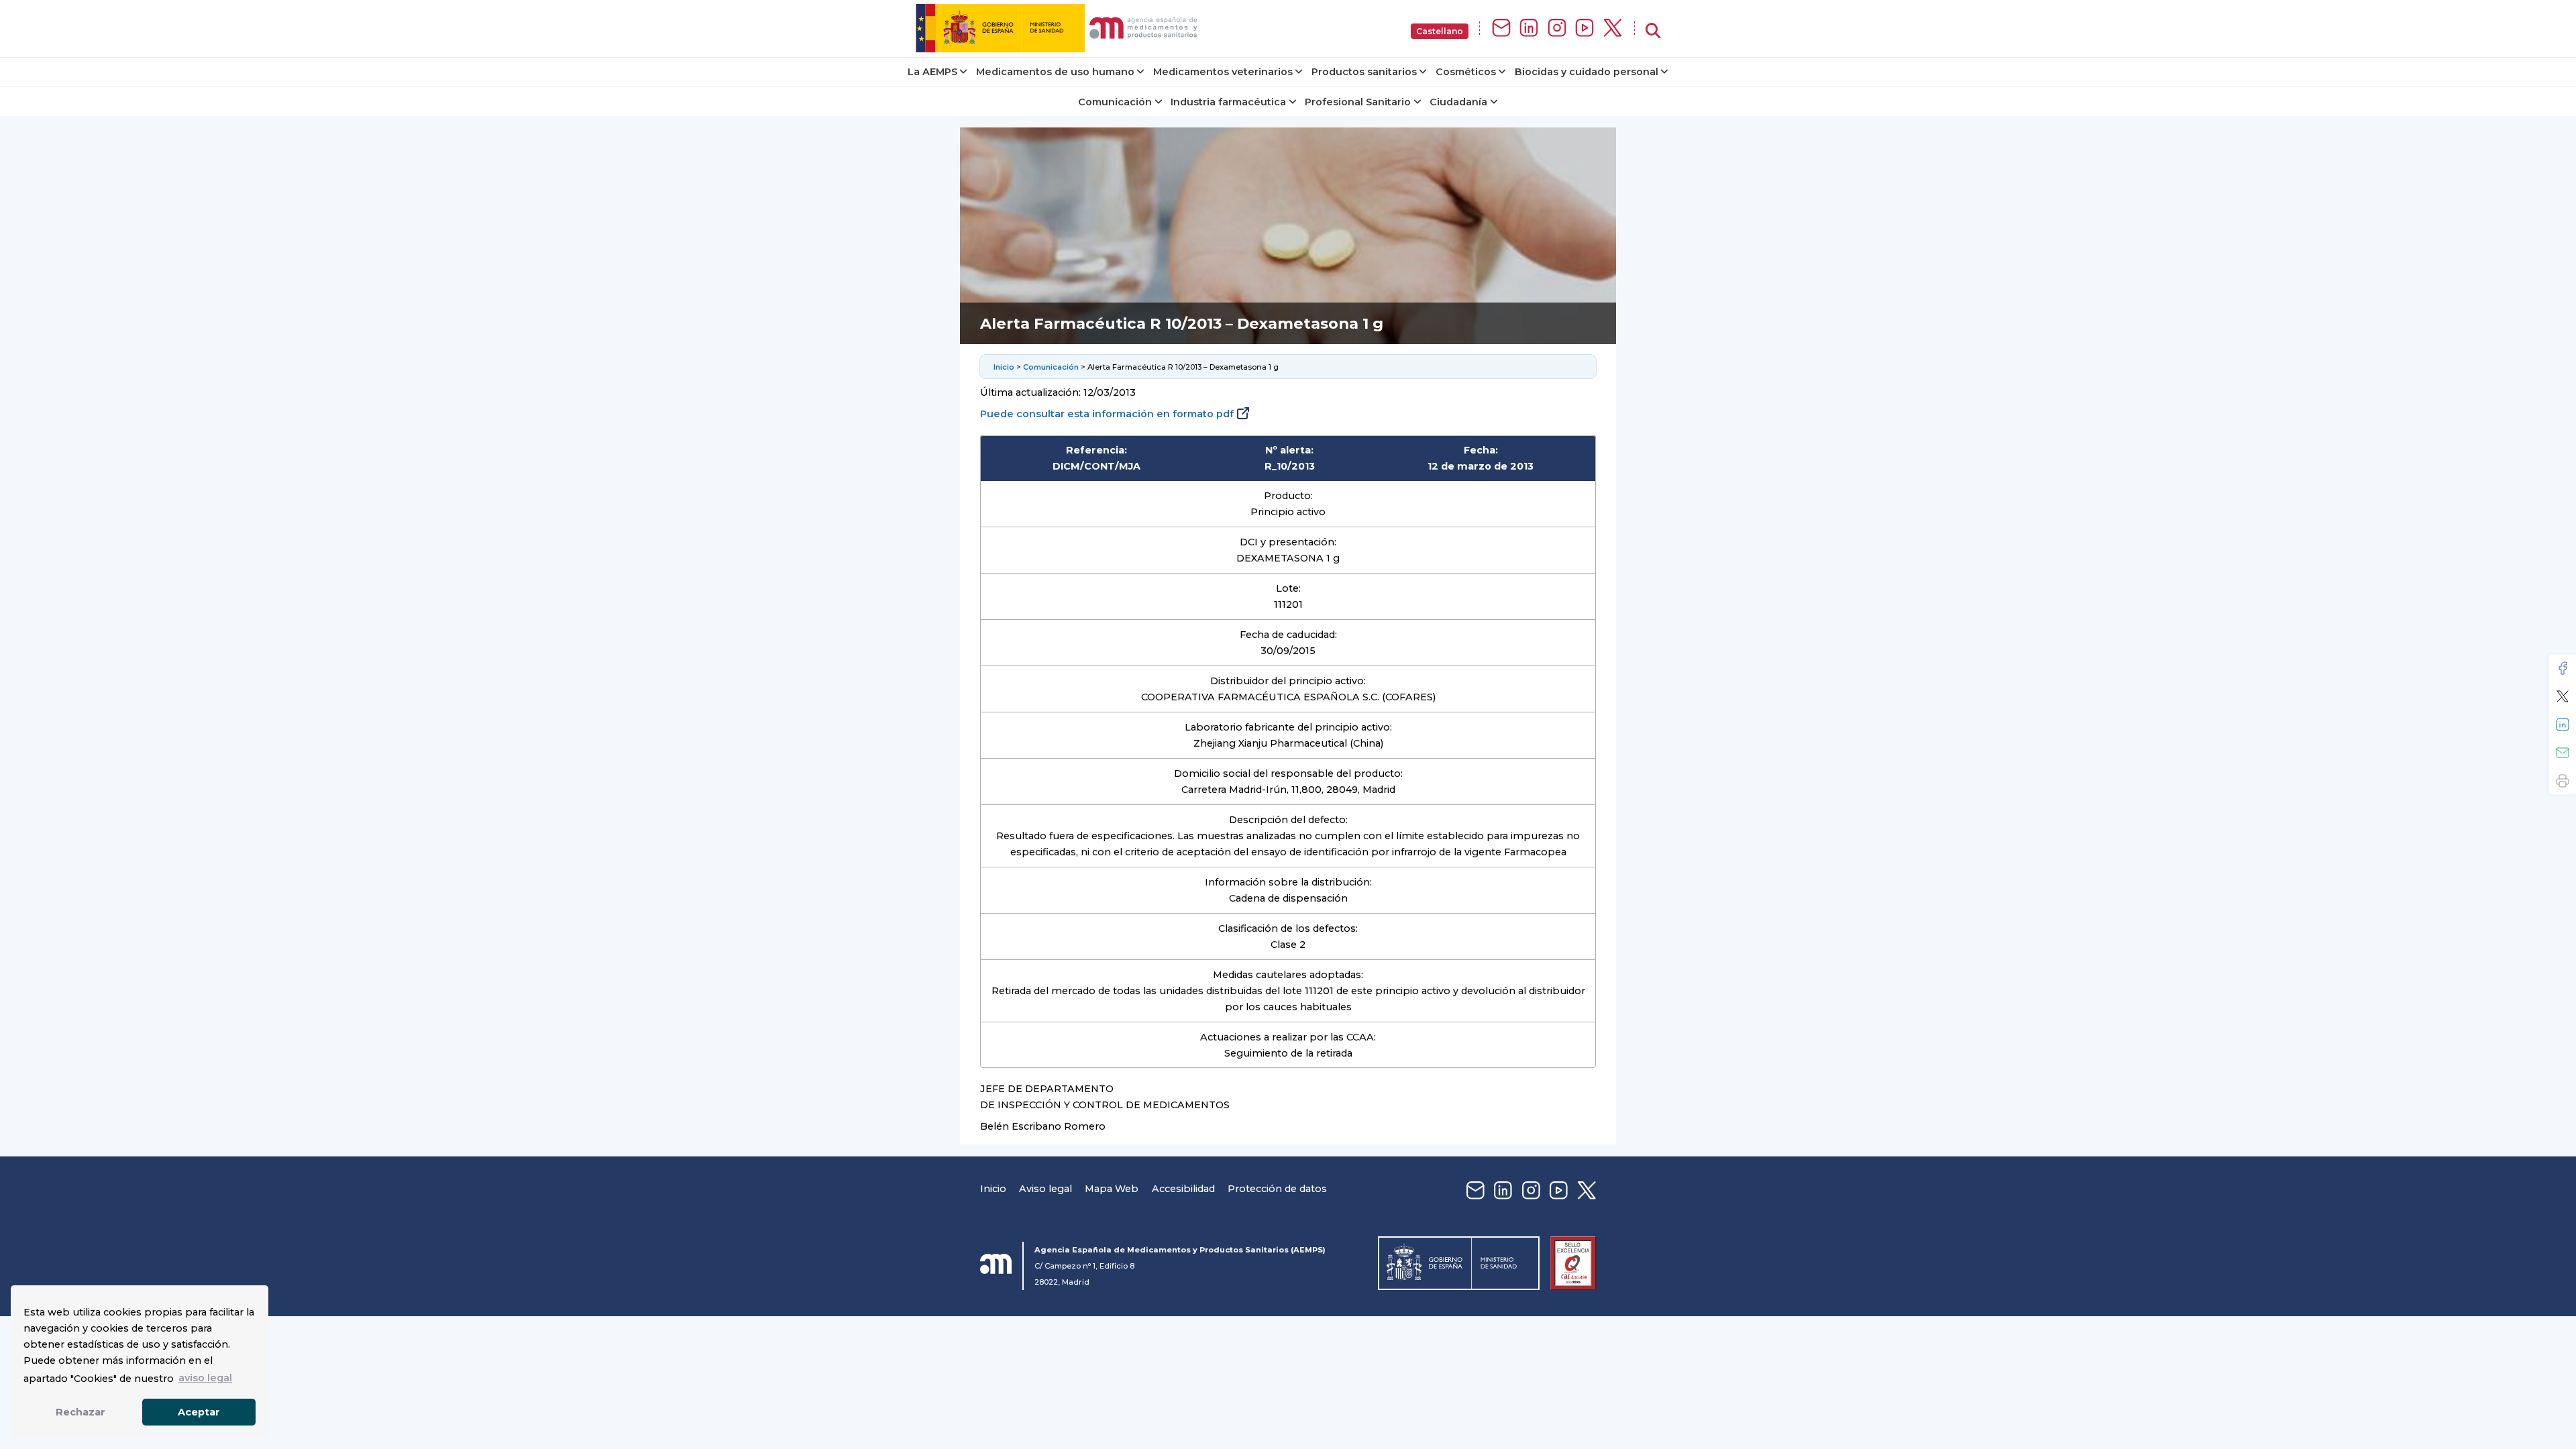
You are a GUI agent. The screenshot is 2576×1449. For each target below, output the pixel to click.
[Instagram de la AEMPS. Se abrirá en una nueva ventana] (1557, 29)
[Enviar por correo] (2563, 753)
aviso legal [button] (205, 1378)
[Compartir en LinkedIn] (2563, 724)
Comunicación (1115, 102)
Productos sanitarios (1364, 72)
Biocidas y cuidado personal (1587, 72)
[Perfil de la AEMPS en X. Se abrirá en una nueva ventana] (1613, 29)
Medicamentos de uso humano (1055, 72)
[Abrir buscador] (1653, 31)
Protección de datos (1277, 1189)
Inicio (1004, 367)
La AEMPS (932, 72)
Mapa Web (1112, 1189)
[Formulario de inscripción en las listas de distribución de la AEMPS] (1501, 29)
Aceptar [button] (199, 1412)
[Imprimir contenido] (2563, 781)
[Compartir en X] (2563, 696)
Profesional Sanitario (1358, 102)
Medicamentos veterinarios (1223, 72)
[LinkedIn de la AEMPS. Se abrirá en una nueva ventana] (1529, 29)
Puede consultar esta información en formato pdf (1107, 414)
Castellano (1440, 31)
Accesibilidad (1183, 1189)
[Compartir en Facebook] (2563, 668)
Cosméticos (1466, 72)
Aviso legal (1045, 1189)
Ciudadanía (1458, 102)
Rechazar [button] (80, 1412)
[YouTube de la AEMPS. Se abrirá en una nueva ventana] (1585, 29)
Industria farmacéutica (1228, 102)
